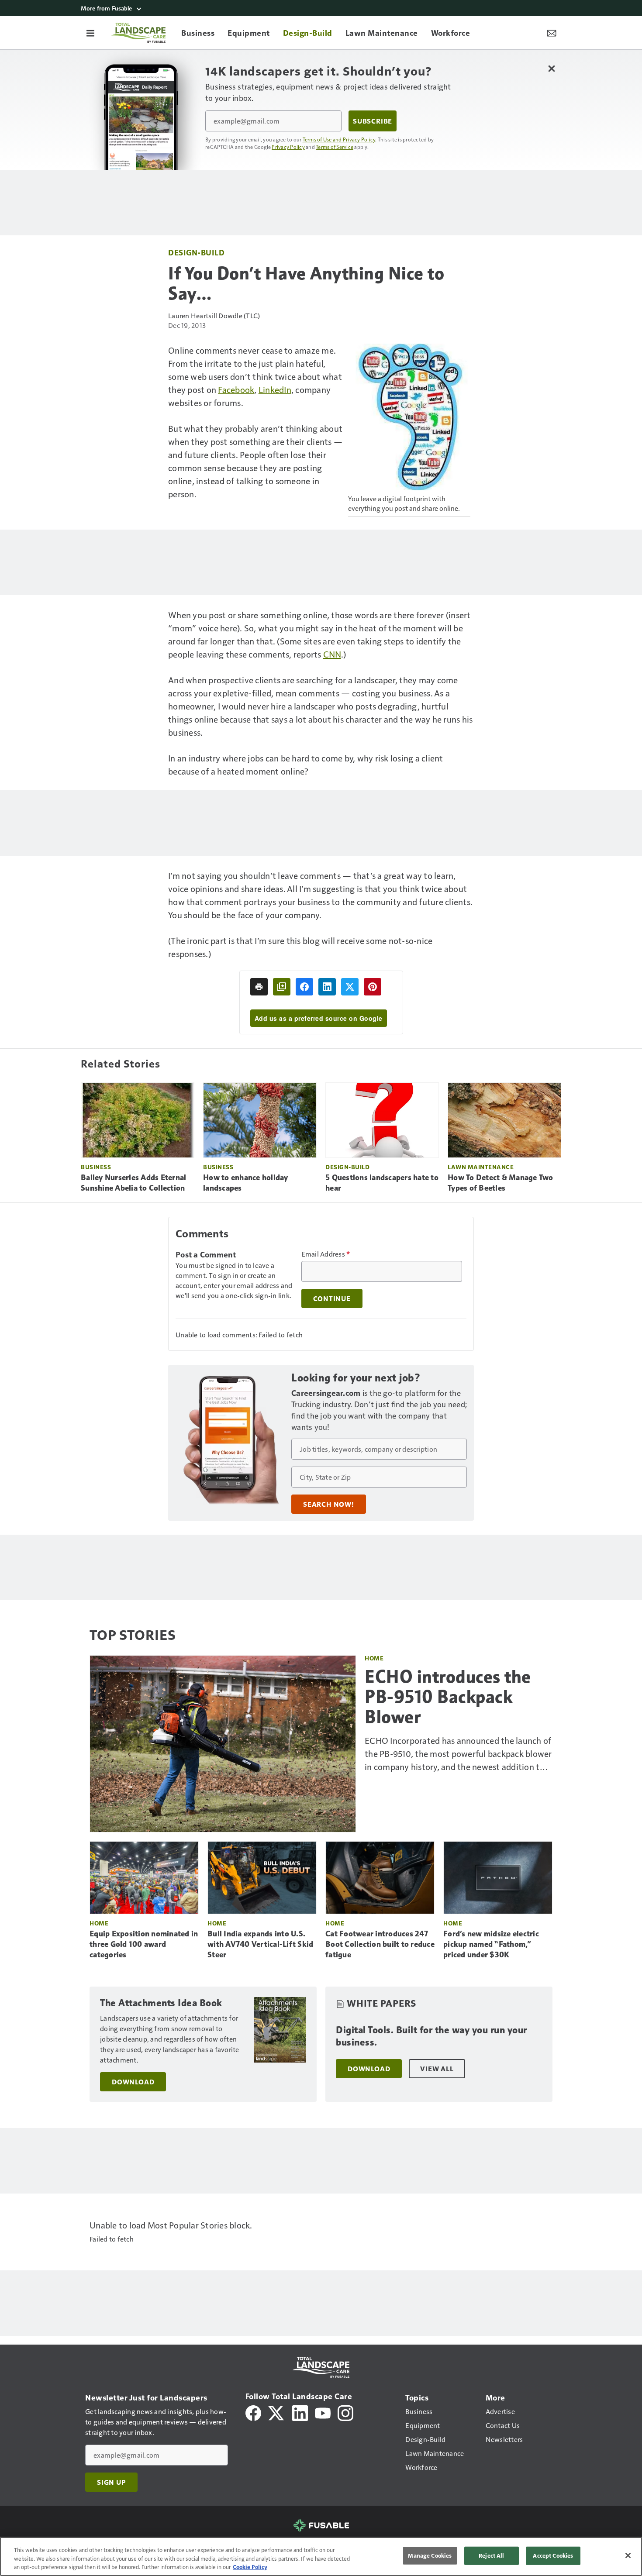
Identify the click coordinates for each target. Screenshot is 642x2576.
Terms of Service (335, 147)
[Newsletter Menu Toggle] (552, 33)
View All (437, 2069)
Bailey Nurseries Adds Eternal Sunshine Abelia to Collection (133, 1183)
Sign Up (111, 2482)
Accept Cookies (553, 2555)
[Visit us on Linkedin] (300, 2412)
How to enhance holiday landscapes (246, 1183)
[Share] (304, 987)
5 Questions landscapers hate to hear (382, 1183)
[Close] (628, 2555)
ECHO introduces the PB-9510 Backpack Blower (448, 1697)
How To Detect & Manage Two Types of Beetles (500, 1183)
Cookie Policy (250, 2567)
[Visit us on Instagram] (345, 2412)
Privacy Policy (288, 147)
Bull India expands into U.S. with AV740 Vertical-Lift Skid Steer (260, 1944)
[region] (321, 2556)
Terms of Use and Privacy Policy (339, 139)
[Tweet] (350, 987)
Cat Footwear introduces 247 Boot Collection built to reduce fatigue (380, 1944)
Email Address (326, 1254)
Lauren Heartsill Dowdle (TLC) (214, 315)
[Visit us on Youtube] (323, 2412)
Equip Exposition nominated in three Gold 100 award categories (144, 1944)
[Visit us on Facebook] (253, 2412)
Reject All (491, 2555)
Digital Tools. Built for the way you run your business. (431, 2036)
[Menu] (90, 33)
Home (374, 1658)
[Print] (259, 987)
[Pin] (373, 987)
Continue (332, 1298)
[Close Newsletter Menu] (551, 68)
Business (96, 1167)
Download (133, 2082)
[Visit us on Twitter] (277, 2412)
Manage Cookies (430, 2555)
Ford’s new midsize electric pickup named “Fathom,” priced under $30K (491, 1944)
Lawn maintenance (481, 1167)
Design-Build (196, 252)
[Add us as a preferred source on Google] (282, 987)
